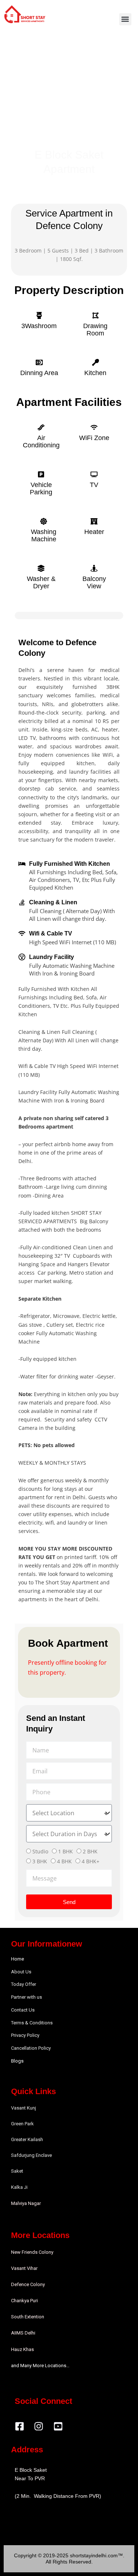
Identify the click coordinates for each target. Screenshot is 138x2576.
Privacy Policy (25, 2035)
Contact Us (23, 2010)
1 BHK (66, 1851)
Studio (40, 1851)
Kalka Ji (19, 2187)
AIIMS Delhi (23, 2333)
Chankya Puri (24, 2301)
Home (17, 1959)
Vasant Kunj (24, 2108)
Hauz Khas (22, 2349)
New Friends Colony (32, 2252)
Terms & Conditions (32, 2023)
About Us (21, 1972)
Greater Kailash (27, 2139)
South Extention (28, 2317)
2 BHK (90, 1851)
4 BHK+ (91, 1861)
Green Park (22, 2124)
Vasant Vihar (24, 2268)
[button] (125, 19)
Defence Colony (28, 2284)
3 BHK (40, 1861)
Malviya (20, 2203)
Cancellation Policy (31, 2048)
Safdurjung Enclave (31, 2155)
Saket (17, 2171)
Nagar (34, 2203)
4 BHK (64, 1861)
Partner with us (26, 1997)
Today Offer (24, 1984)
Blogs (17, 2061)
